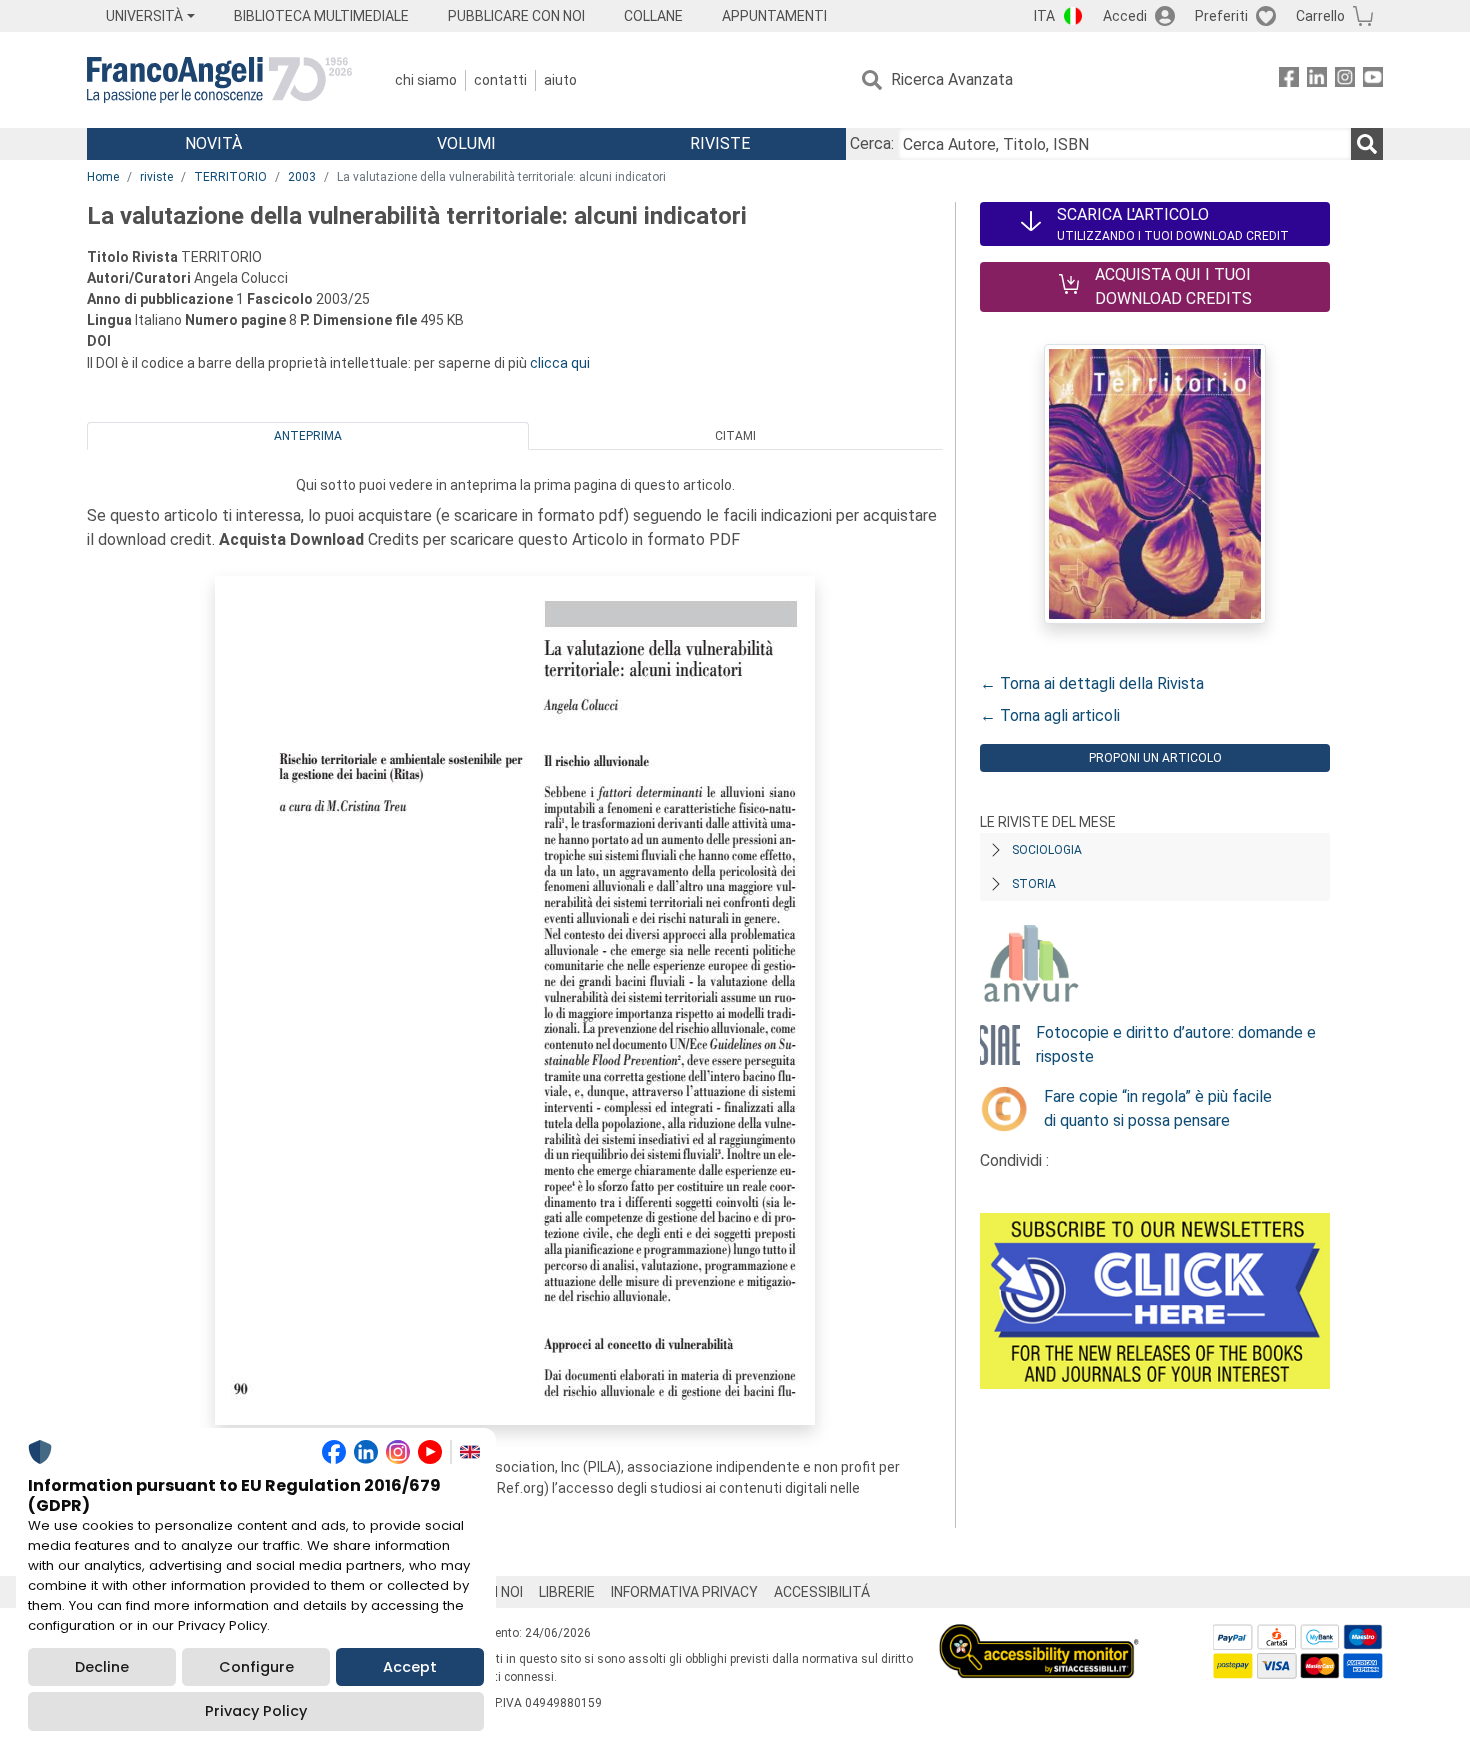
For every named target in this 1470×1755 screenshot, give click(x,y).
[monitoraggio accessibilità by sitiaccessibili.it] (1039, 1635)
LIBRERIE (567, 1592)
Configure (256, 1667)
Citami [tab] (735, 436)
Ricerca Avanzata (952, 79)
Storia (1034, 884)
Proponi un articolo (1155, 758)
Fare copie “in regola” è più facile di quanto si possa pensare (1158, 1108)
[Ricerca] (1367, 144)
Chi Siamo (426, 80)
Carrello (1320, 16)
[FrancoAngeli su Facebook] (1289, 80)
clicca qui (560, 363)
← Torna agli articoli (1050, 715)
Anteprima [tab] (308, 436)
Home (103, 177)
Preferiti (1221, 16)
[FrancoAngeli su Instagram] (1345, 80)
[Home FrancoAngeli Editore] (219, 80)
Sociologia (1047, 850)
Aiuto (560, 80)
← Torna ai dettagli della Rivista (1092, 683)
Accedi (1125, 16)
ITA (1044, 16)
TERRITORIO (230, 177)
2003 (302, 177)
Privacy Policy (256, 1711)
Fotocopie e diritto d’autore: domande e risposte (1176, 1044)
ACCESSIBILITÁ (822, 1592)
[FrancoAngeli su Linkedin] (1317, 80)
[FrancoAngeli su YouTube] (1373, 80)
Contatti (500, 80)
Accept (410, 1667)
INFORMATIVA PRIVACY (684, 1592)
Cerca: (872, 143)
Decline (102, 1667)
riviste (156, 177)
